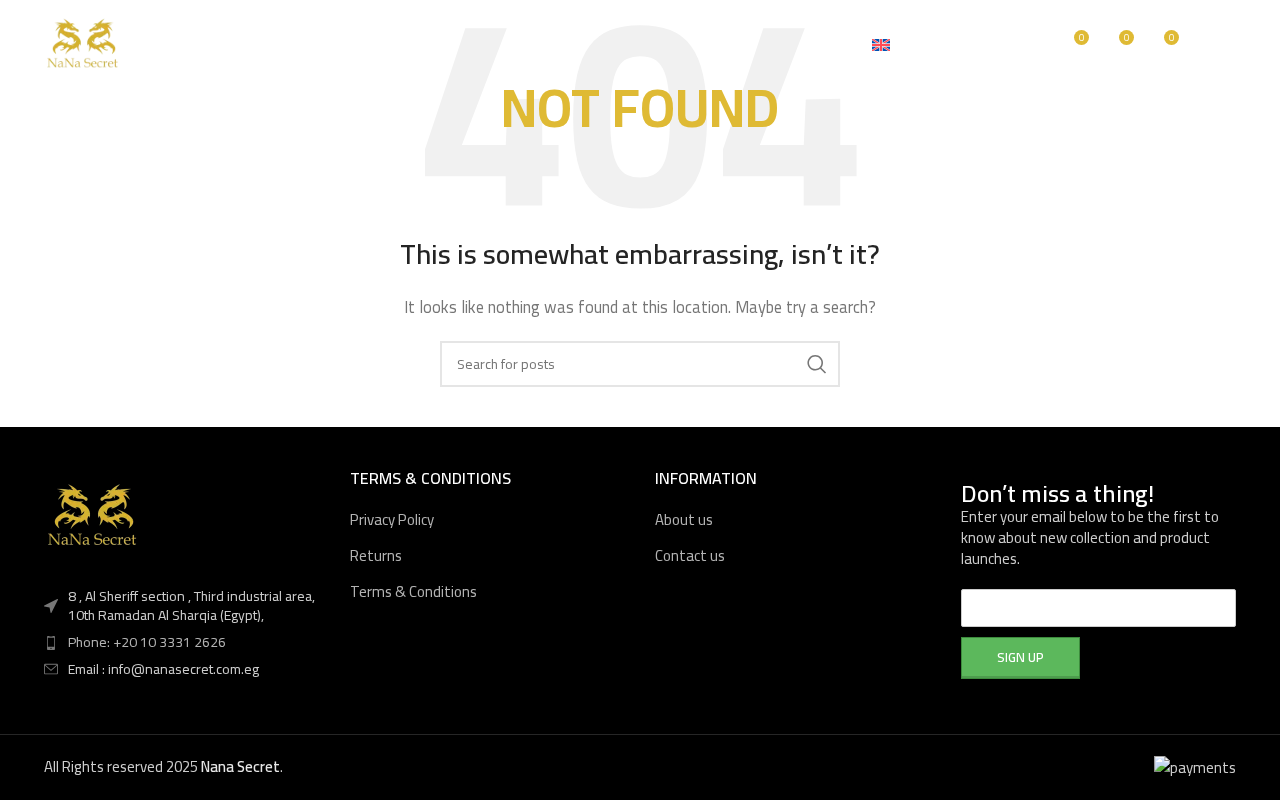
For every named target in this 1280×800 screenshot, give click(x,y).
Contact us (690, 555)
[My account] (990, 45)
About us (684, 519)
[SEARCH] (817, 364)
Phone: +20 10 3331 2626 (147, 642)
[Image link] (94, 515)
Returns (376, 555)
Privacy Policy (392, 519)
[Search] (1030, 45)
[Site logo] (84, 43)
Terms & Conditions (413, 591)
